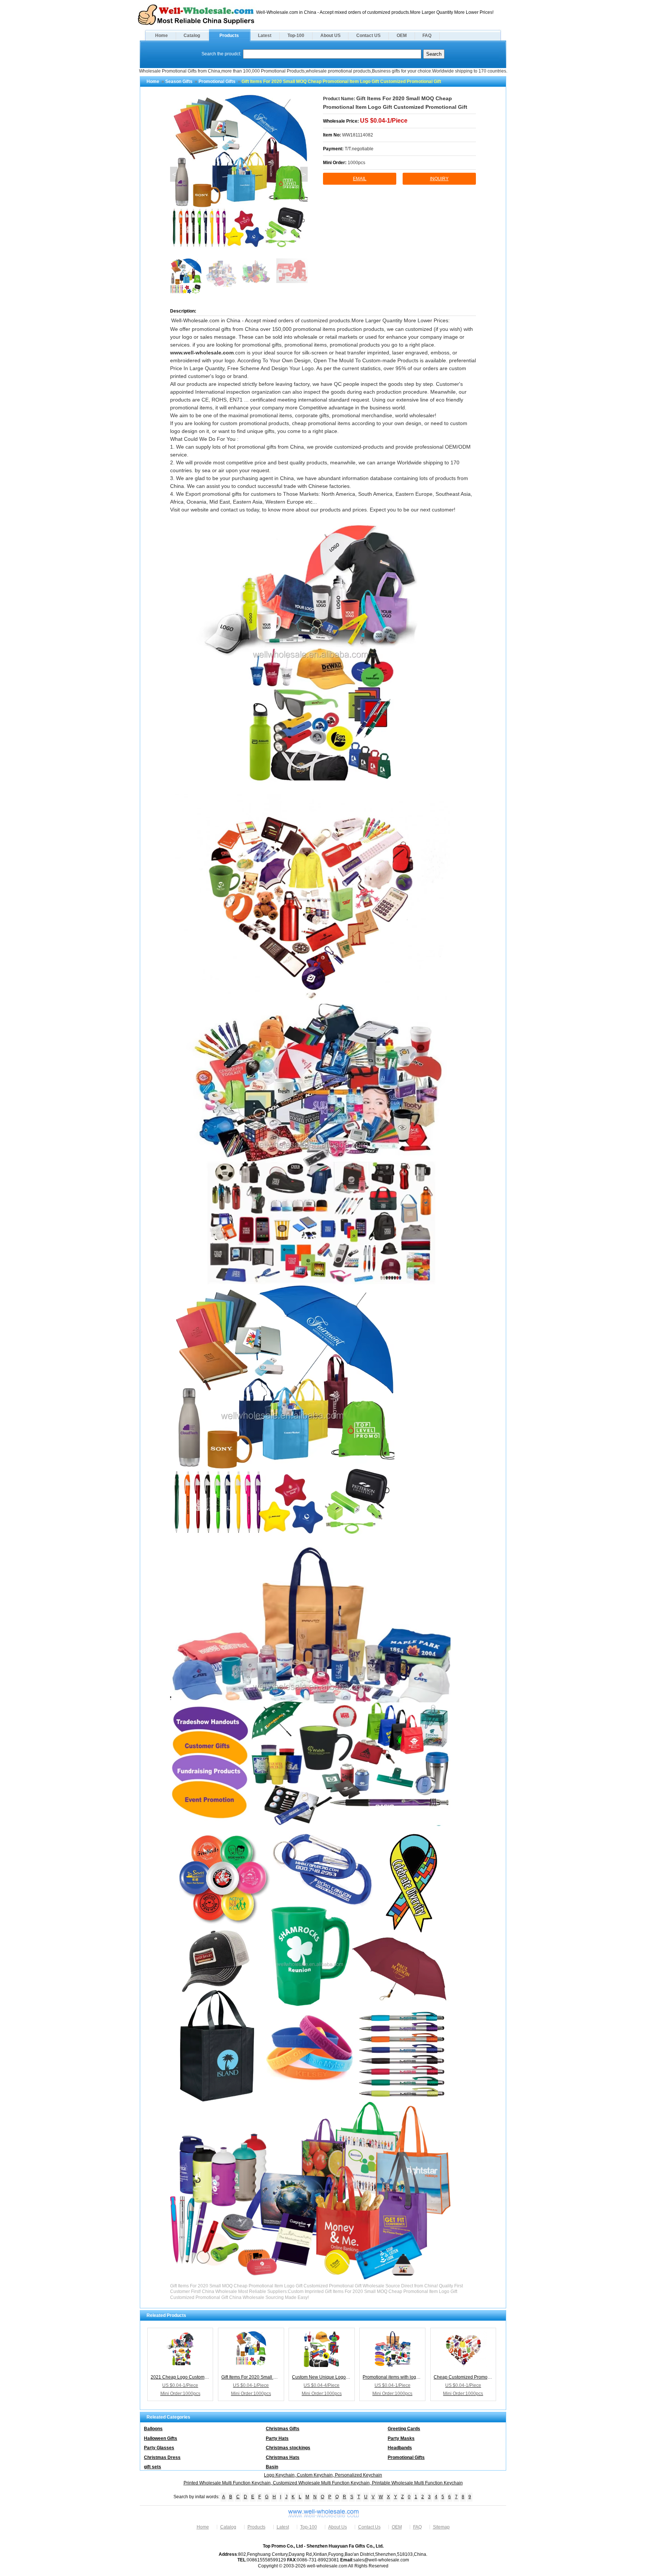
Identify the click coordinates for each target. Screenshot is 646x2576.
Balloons (153, 2429)
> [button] (304, 174)
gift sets (153, 2467)
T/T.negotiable (359, 149)
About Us (338, 2527)
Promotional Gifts (217, 82)
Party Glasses (159, 2448)
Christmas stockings (288, 2448)
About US (330, 36)
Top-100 (296, 36)
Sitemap (441, 2527)
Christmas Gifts (283, 2429)
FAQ (427, 36)
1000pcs (356, 163)
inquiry (439, 179)
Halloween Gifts (161, 2438)
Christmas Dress (162, 2457)
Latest (265, 36)
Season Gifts (179, 82)
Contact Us (369, 2527)
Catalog (192, 36)
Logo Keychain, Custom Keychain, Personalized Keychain (323, 2475)
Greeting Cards (404, 2429)
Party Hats (277, 2438)
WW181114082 (358, 135)
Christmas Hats (283, 2457)
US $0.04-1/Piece (384, 121)
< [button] (174, 174)
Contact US (368, 36)
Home (161, 36)
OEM (402, 36)
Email (360, 179)
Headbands (400, 2448)
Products (229, 36)
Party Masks (401, 2438)
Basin (272, 2467)
